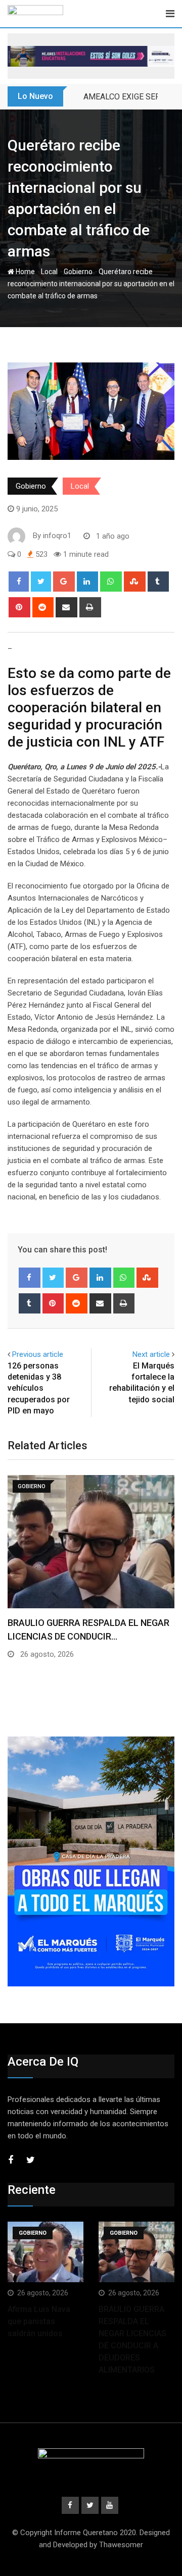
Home (25, 272)
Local (49, 272)
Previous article (38, 1354)
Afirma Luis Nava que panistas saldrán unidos (39, 2321)
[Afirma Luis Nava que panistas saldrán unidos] (45, 2252)
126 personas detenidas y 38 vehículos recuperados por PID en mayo (39, 1388)
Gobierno (78, 272)
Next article (151, 1354)
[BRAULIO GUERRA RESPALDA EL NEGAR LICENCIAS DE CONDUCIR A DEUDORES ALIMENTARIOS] (136, 2252)
